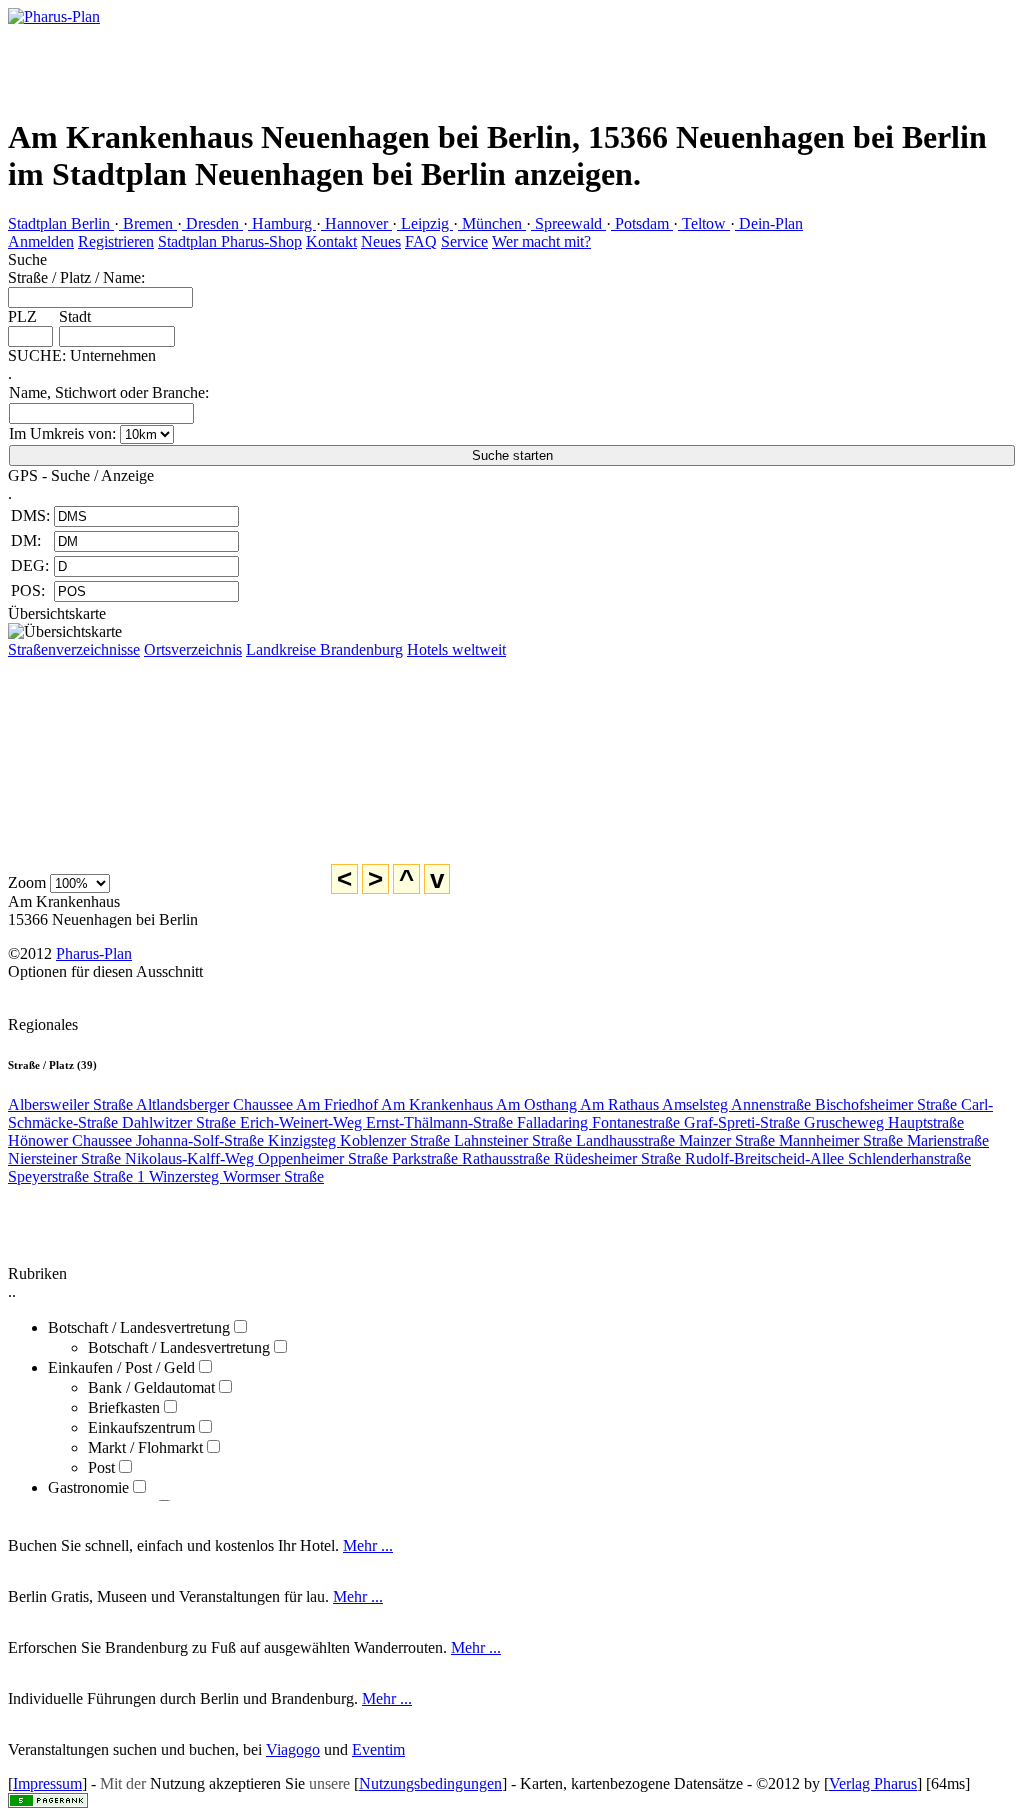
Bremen (148, 223)
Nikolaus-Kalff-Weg (191, 1158)
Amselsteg (696, 1104)
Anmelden (41, 241)
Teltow (704, 223)
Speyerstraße (50, 1176)
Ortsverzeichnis (193, 649)
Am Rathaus (621, 1104)
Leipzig (425, 223)
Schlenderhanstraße (909, 1158)
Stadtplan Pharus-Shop (230, 241)
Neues (381, 241)
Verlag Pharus (873, 1783)
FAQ (421, 241)
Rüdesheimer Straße (619, 1158)
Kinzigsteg (304, 1140)
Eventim (378, 1749)
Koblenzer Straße (397, 1140)
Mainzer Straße (729, 1140)
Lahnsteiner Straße (515, 1140)
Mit (111, 1783)
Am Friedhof (338, 1104)
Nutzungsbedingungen (430, 1783)
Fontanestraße (638, 1122)
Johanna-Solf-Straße (202, 1140)
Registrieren (116, 241)
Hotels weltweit (456, 649)
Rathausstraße (508, 1158)
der (136, 1783)
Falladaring (554, 1122)
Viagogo (293, 1749)
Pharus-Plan (94, 953)
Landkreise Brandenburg (324, 649)
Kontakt (331, 241)
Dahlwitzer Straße (181, 1122)
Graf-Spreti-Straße (744, 1122)
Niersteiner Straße (66, 1158)
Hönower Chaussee (72, 1140)
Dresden (212, 223)
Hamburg (282, 223)
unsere (329, 1783)
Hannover (356, 223)
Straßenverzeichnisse (74, 649)
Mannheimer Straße (843, 1140)
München (492, 223)
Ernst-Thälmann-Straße (441, 1122)
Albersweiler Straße (72, 1104)
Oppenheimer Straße (325, 1158)
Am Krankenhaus (438, 1104)
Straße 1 (121, 1176)
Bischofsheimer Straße (888, 1104)
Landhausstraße (627, 1140)
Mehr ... (368, 1545)
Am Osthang (538, 1104)
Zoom (27, 882)
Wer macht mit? (541, 241)
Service (464, 241)
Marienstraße (948, 1140)
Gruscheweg (846, 1122)
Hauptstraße (926, 1122)
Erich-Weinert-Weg (303, 1122)
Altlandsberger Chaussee (216, 1104)
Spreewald (568, 223)
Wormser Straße (273, 1176)
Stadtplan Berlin (61, 223)
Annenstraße (773, 1104)
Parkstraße (427, 1158)
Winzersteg (186, 1176)
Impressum (47, 1783)
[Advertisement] (878, 125)
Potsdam (642, 223)
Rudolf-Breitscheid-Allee (766, 1158)
